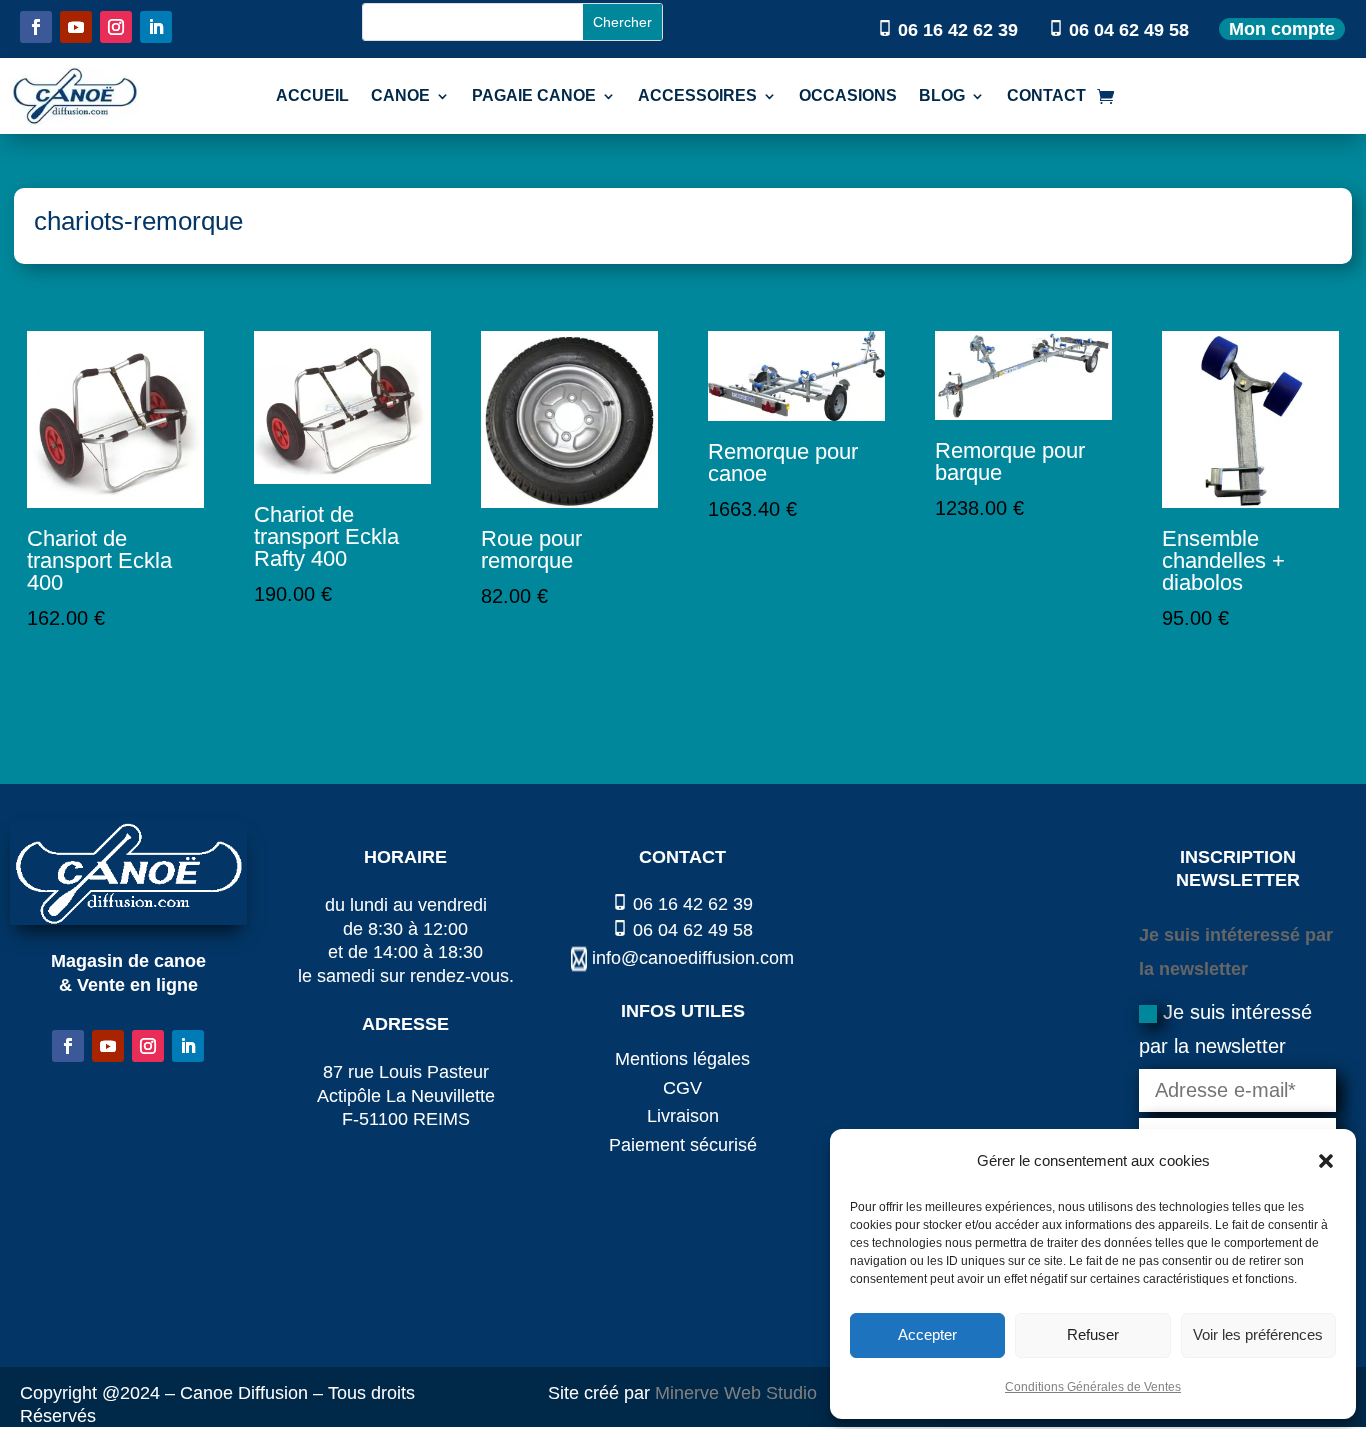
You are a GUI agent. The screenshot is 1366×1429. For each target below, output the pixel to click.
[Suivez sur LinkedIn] (156, 27)
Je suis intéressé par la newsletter (1225, 1029)
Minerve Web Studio (736, 1393)
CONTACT (1046, 95)
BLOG (942, 95)
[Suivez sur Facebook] (36, 27)
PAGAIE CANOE (534, 95)
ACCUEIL (312, 95)
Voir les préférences (1258, 1334)
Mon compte (1282, 29)
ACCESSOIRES (697, 95)
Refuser (1093, 1334)
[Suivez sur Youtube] (76, 27)
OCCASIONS (848, 95)
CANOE (400, 95)
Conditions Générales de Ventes (1093, 1387)
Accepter (927, 1334)
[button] (1326, 1161)
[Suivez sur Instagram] (116, 27)
